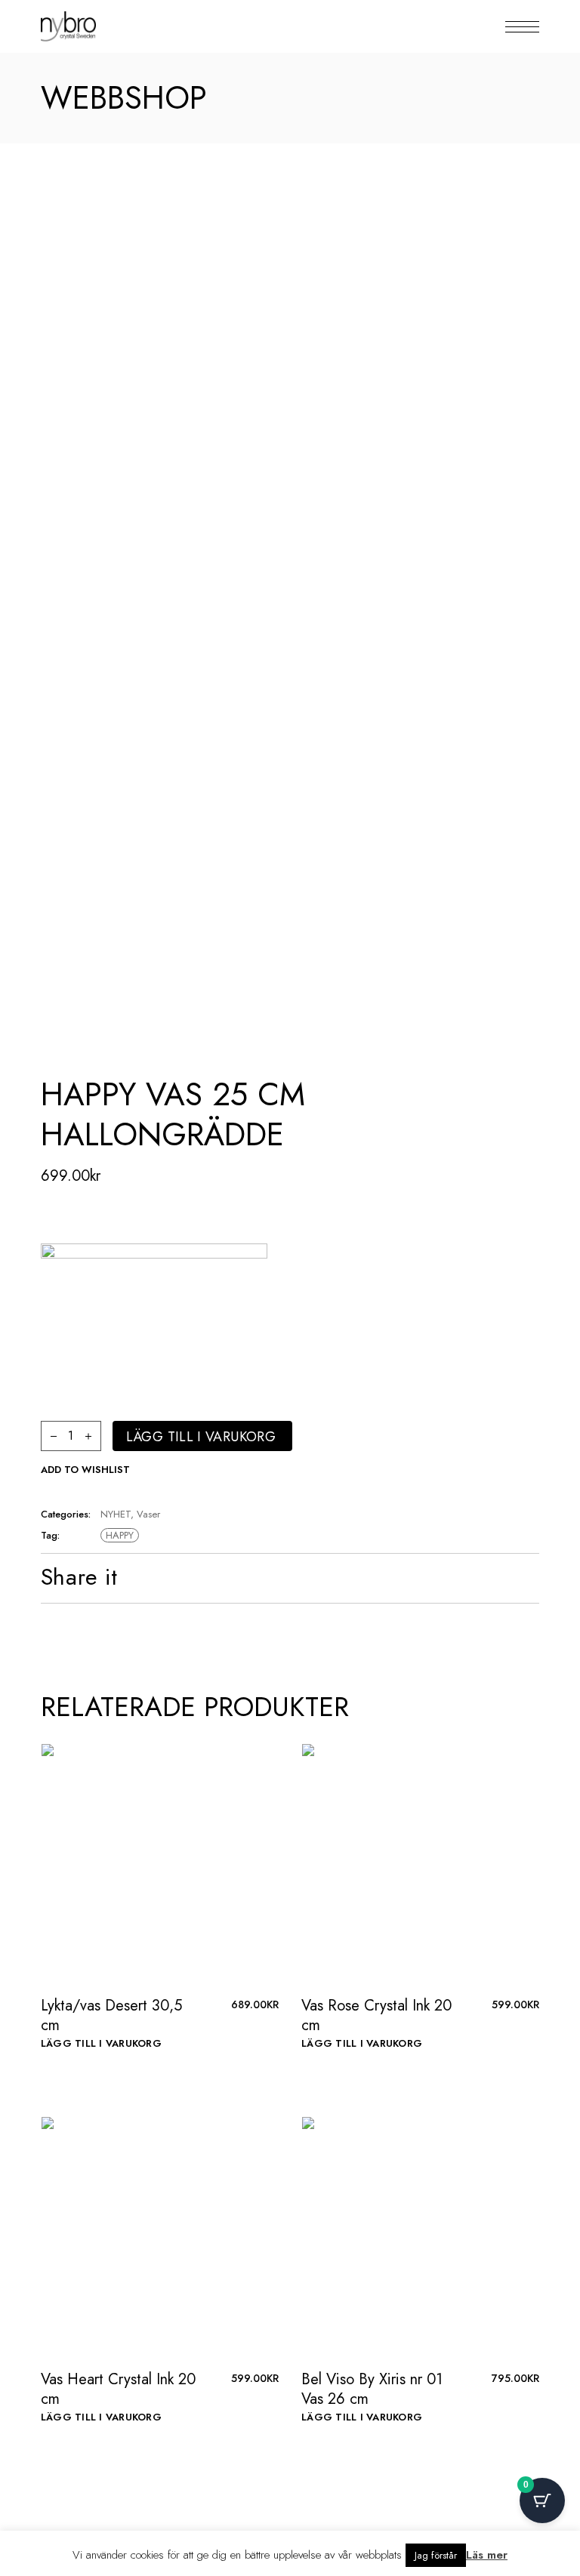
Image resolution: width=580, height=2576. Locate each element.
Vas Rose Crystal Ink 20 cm (376, 2015)
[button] (85, 1470)
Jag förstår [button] (436, 2555)
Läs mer (487, 2555)
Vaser (148, 1514)
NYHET (116, 1514)
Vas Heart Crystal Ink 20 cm (118, 2389)
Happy (120, 1535)
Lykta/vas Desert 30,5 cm (111, 2015)
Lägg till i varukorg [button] (101, 2043)
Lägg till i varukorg (201, 1437)
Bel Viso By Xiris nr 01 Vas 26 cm (372, 2389)
